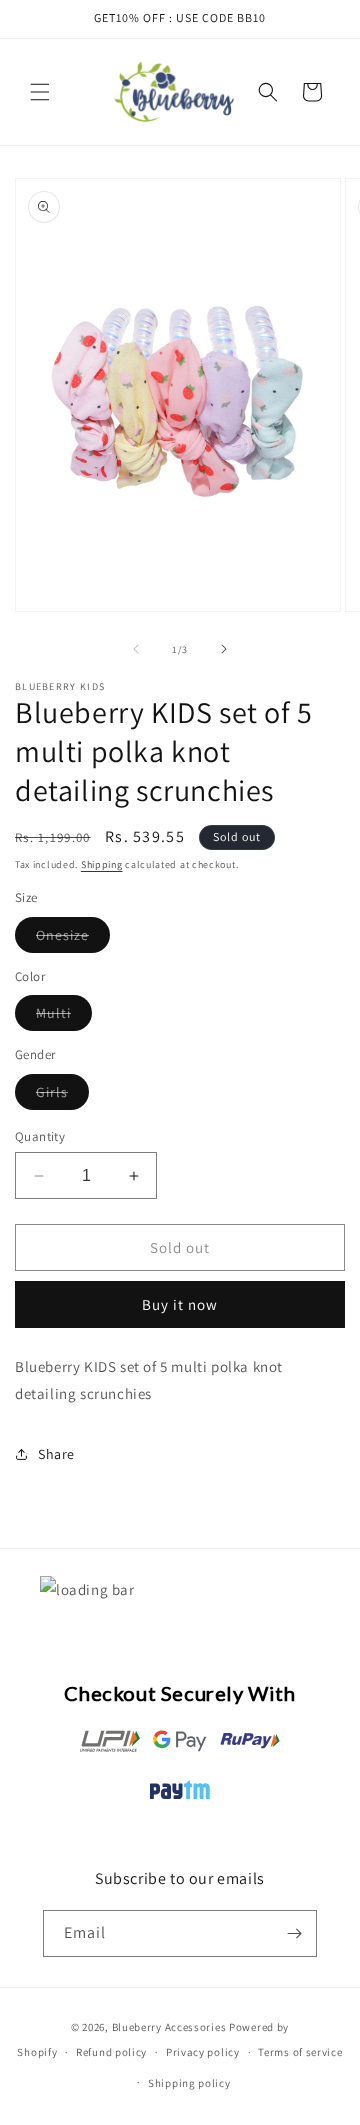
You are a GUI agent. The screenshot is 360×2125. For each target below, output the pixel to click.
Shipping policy (189, 2083)
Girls (62, 1096)
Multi (64, 1017)
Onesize (73, 939)
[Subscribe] (294, 1933)
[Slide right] (224, 649)
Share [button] (56, 1454)
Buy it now (180, 1304)
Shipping (102, 864)
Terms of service (300, 2052)
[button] (40, 92)
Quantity (40, 1136)
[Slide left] (136, 649)
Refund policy (111, 2052)
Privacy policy (203, 2052)
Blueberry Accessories (169, 2027)
